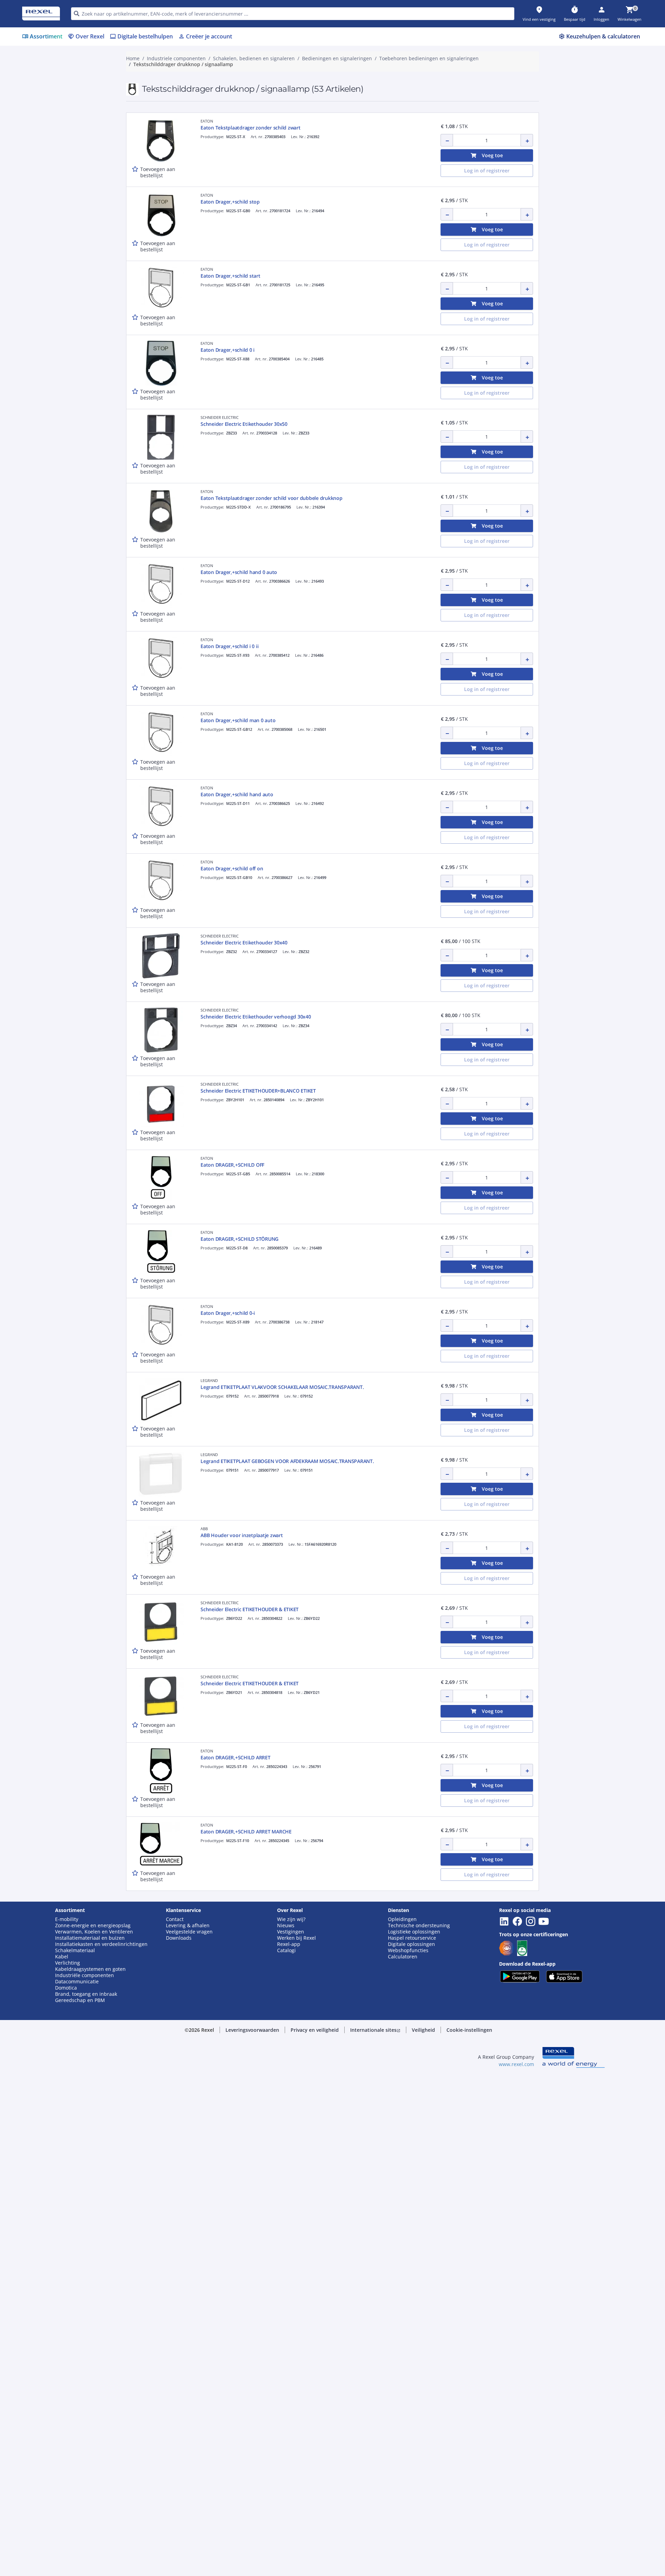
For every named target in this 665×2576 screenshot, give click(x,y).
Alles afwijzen (356, 480)
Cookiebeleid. (258, 366)
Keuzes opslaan (256, 480)
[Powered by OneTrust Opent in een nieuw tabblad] (418, 500)
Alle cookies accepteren (410, 480)
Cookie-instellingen (261, 451)
